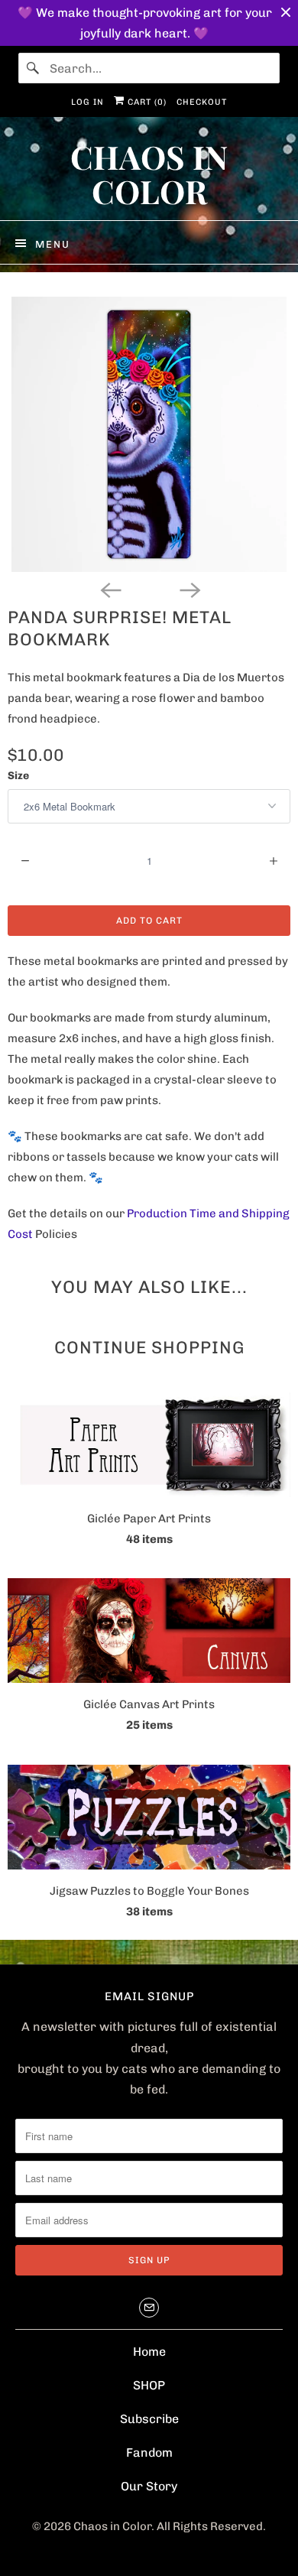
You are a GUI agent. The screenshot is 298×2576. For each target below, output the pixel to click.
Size (18, 776)
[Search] (34, 68)
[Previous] (109, 589)
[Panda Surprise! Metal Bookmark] (149, 434)
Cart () (146, 102)
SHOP (149, 2385)
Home (149, 2352)
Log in (87, 102)
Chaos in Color (112, 2526)
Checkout (202, 102)
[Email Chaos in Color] (149, 2308)
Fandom (149, 2453)
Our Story (149, 2486)
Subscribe (149, 2419)
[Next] (189, 589)
